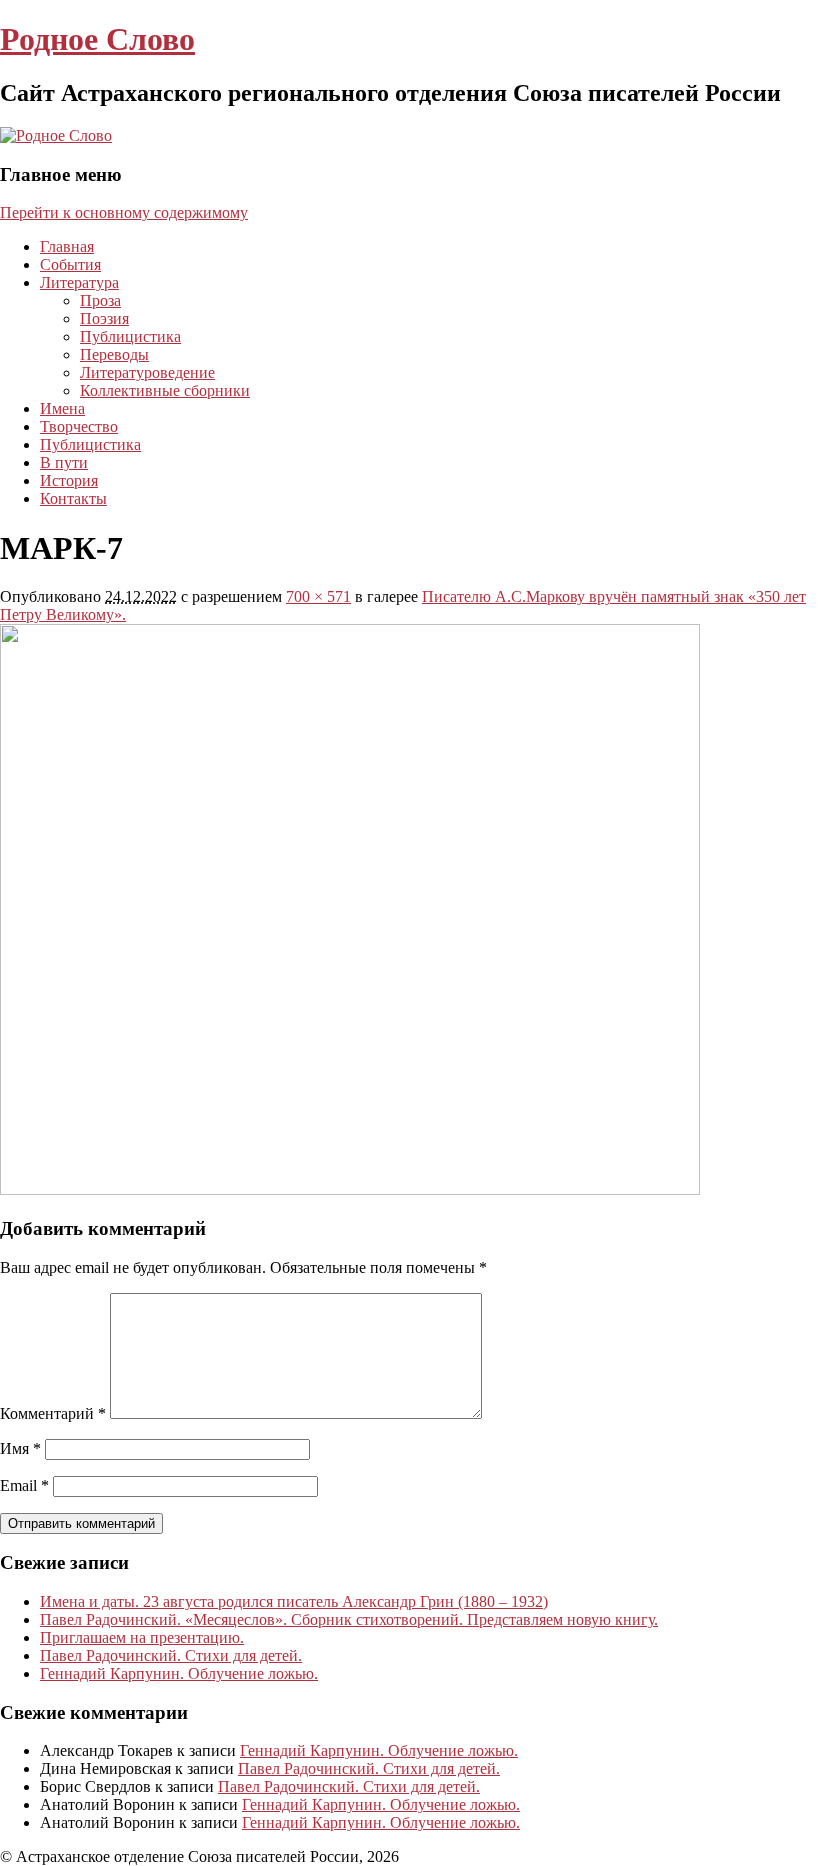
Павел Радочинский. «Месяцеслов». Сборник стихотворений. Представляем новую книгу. (349, 1619)
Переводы (114, 354)
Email (24, 1485)
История (69, 480)
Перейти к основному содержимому (124, 212)
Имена (62, 408)
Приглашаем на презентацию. (142, 1637)
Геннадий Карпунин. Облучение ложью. (179, 1673)
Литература (79, 282)
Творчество (79, 426)
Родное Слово (97, 39)
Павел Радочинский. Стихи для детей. (171, 1655)
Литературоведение (147, 372)
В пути (64, 462)
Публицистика (130, 336)
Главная (67, 246)
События (70, 264)
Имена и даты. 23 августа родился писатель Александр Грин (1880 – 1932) (294, 1601)
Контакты (73, 498)
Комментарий (53, 1413)
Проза (100, 300)
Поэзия (104, 318)
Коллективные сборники (165, 390)
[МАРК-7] (350, 1189)
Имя (20, 1448)
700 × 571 (318, 596)
